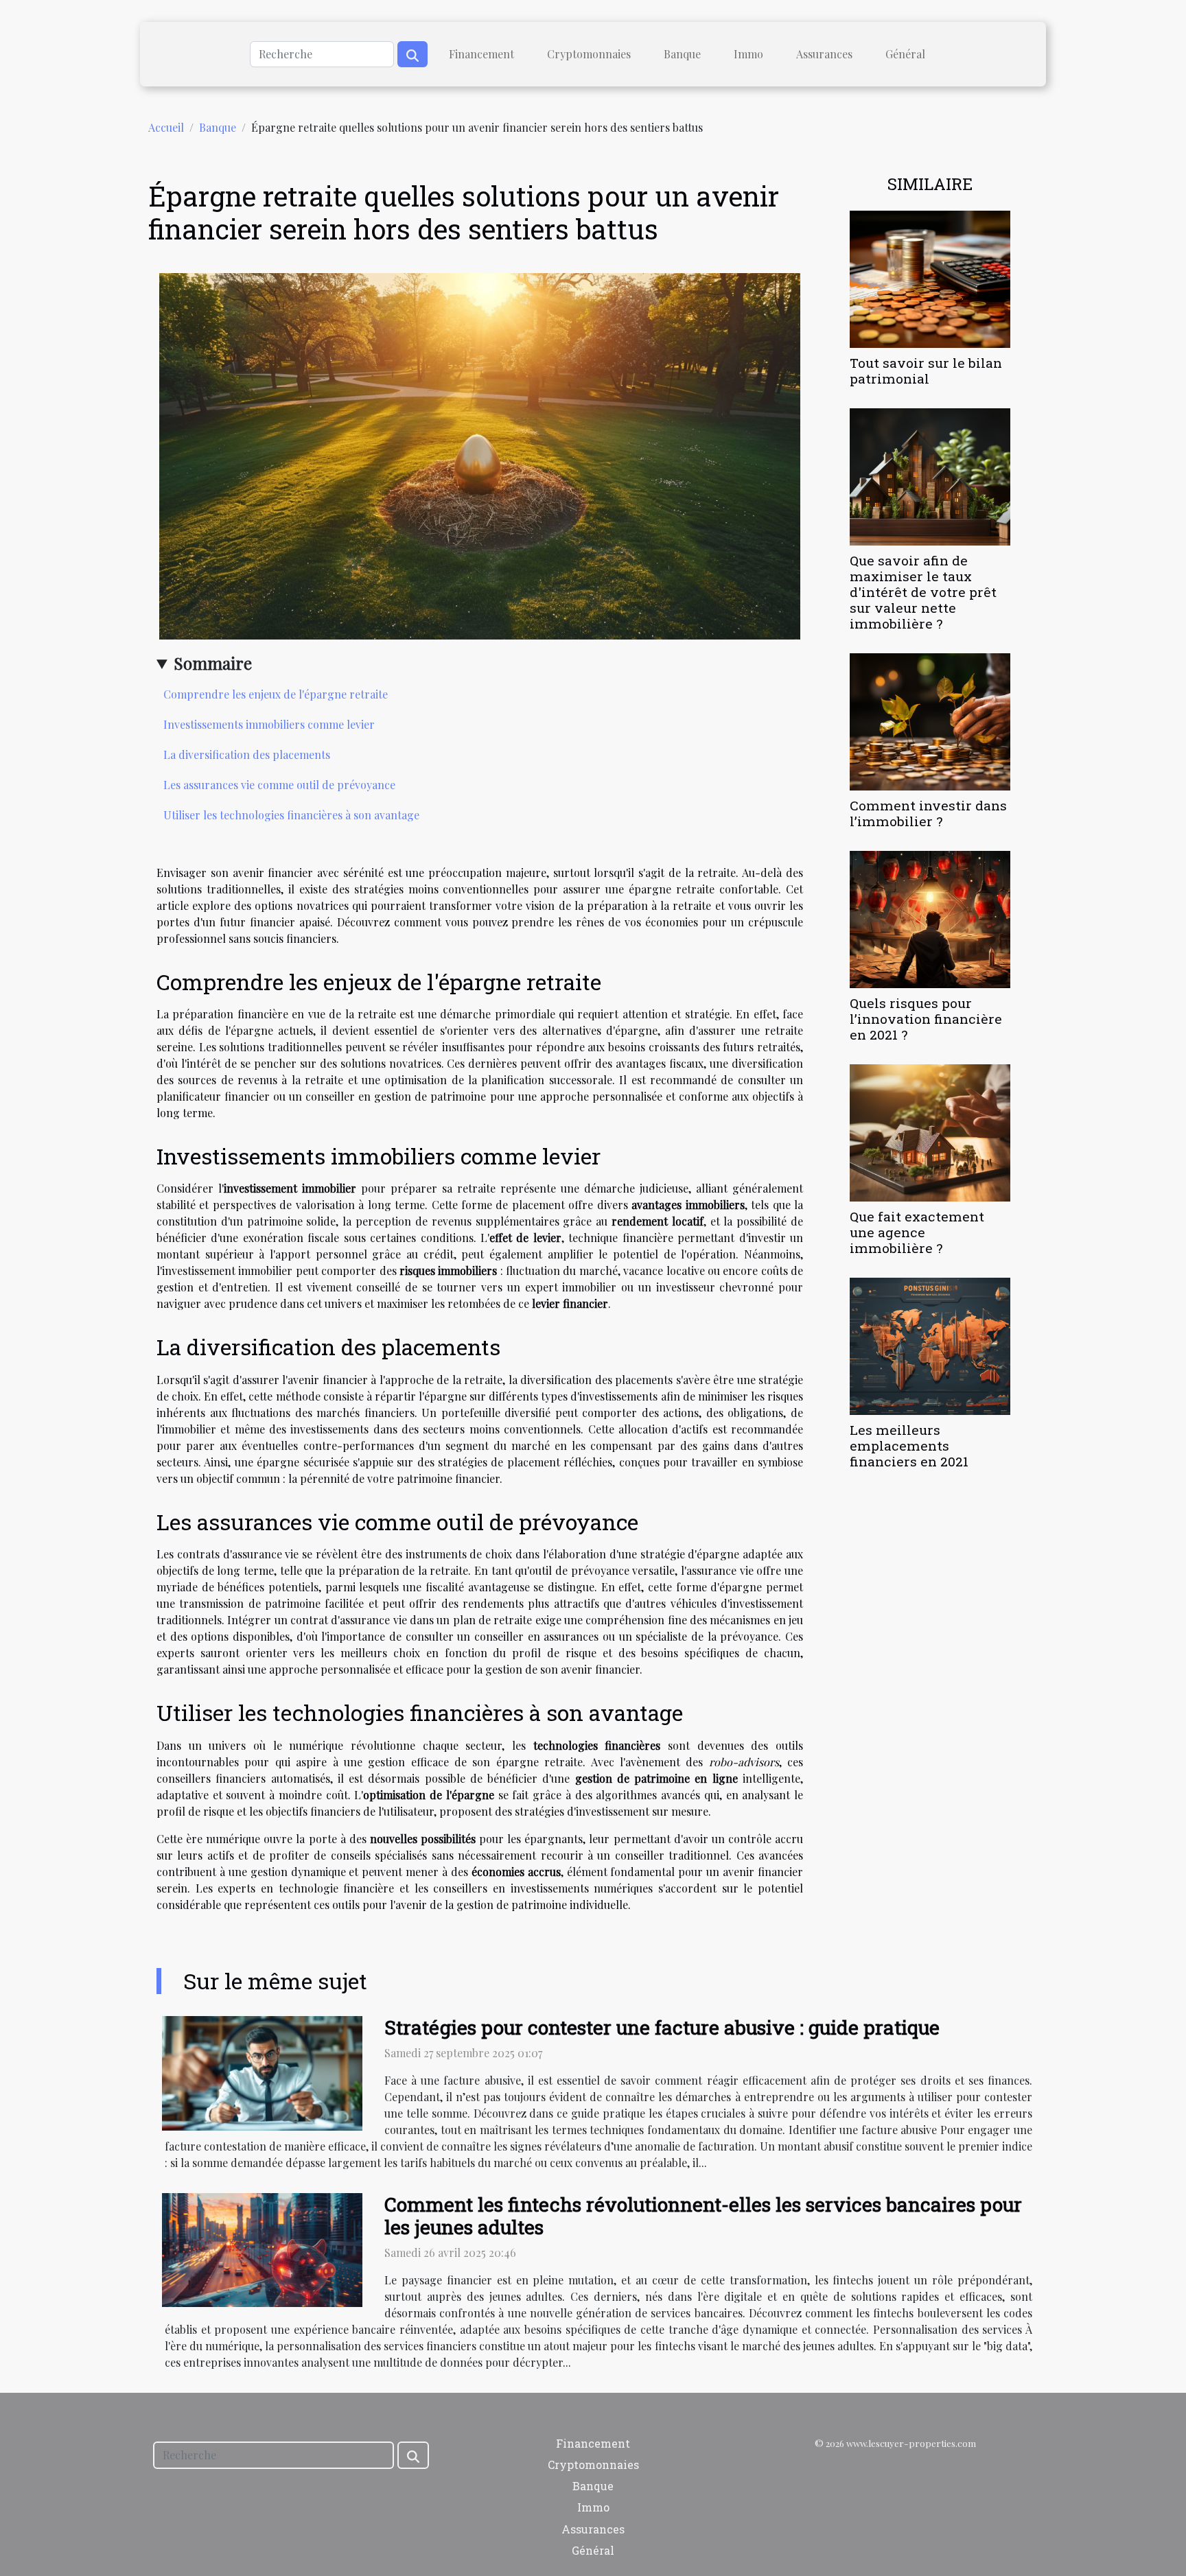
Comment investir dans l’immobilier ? (928, 813)
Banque (682, 54)
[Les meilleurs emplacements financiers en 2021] (930, 1345)
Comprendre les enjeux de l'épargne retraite (276, 694)
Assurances (824, 54)
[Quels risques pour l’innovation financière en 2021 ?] (930, 918)
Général (905, 54)
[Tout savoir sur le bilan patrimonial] (930, 278)
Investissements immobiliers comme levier (269, 724)
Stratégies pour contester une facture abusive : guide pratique (662, 2027)
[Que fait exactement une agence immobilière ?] (930, 1131)
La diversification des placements (247, 754)
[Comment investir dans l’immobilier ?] (930, 720)
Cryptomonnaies (589, 54)
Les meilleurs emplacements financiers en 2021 (909, 1445)
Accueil (166, 127)
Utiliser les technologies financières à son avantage (291, 815)
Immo (748, 54)
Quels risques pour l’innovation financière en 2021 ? (926, 1019)
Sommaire (213, 663)
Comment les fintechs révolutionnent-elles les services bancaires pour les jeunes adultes (703, 2216)
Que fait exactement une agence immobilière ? (917, 1232)
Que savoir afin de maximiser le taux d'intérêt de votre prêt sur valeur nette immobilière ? (923, 592)
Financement (481, 54)
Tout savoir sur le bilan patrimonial (926, 371)
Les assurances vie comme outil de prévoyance (279, 785)
